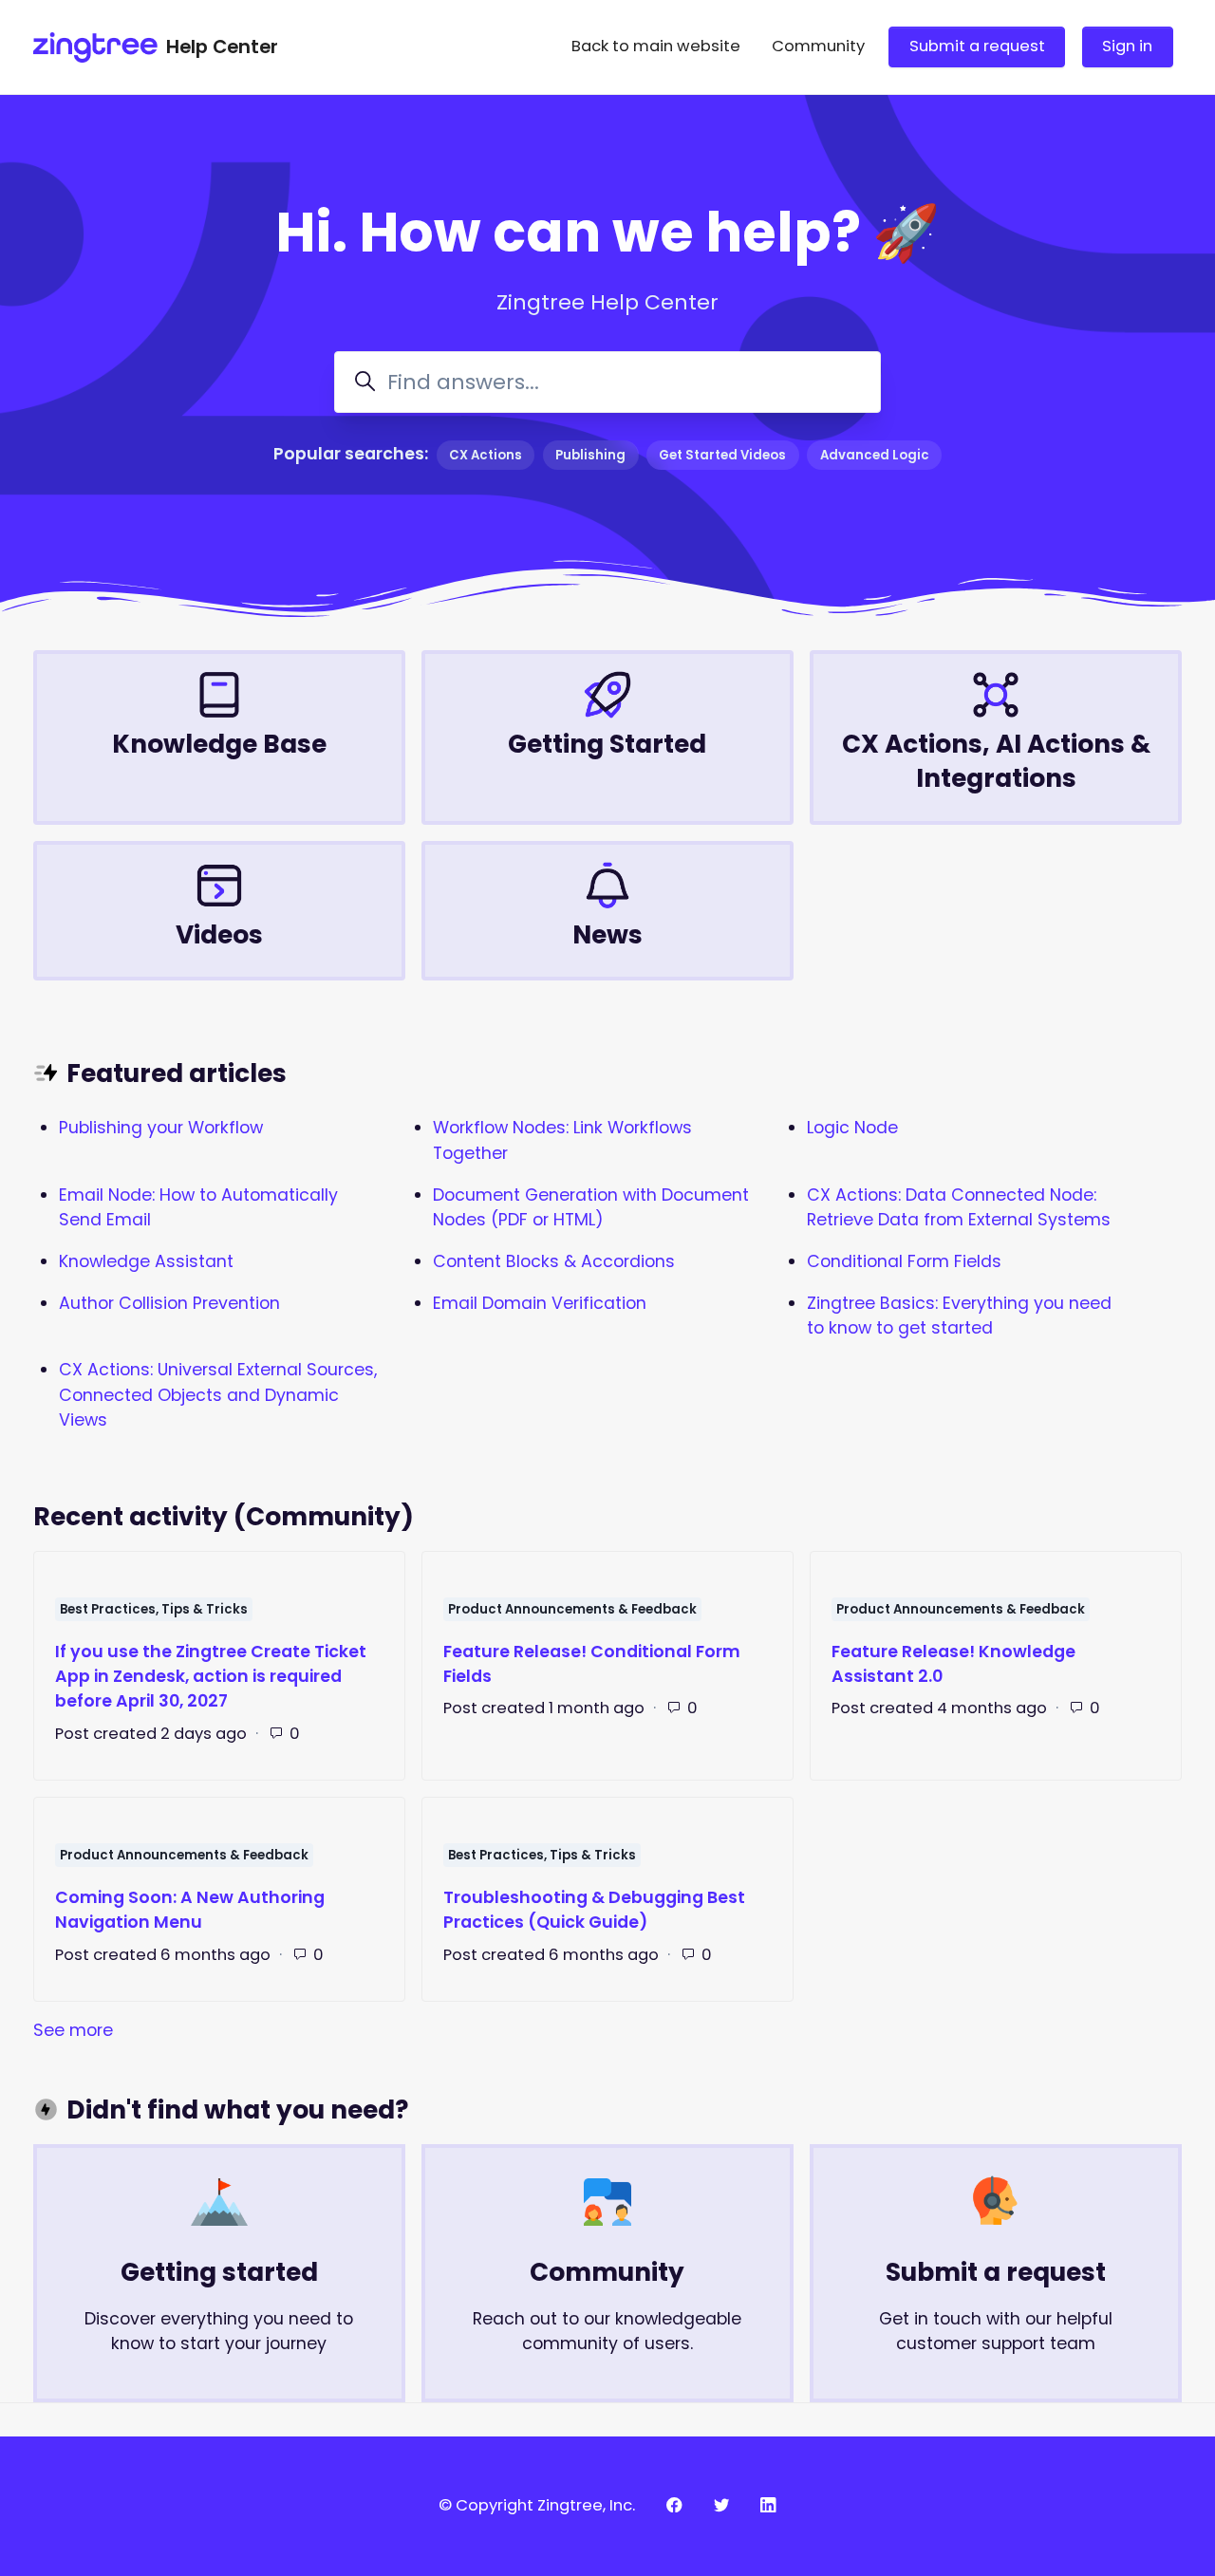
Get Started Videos (722, 455)
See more (182, 2030)
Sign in (1127, 46)
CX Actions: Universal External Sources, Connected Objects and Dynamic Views (218, 1395)
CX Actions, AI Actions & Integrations (996, 761)
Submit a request (977, 46)
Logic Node (852, 1128)
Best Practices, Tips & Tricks (154, 1609)
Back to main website (656, 46)
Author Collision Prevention (169, 1303)
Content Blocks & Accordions (554, 1261)
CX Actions (486, 455)
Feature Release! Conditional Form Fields (592, 1664)
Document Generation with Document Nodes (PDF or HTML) (591, 1207)
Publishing (590, 455)
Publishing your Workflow (161, 1128)
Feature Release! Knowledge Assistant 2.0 (953, 1664)
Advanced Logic (875, 455)
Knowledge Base (219, 744)
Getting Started (607, 744)
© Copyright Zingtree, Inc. (537, 2505)
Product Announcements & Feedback (572, 1609)
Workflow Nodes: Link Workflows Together (562, 1140)
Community (818, 46)
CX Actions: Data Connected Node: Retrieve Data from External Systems (959, 1207)
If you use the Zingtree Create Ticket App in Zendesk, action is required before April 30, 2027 (211, 1677)
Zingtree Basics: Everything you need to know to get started (959, 1316)
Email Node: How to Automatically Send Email (198, 1207)
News (607, 934)
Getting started (219, 2272)
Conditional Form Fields (904, 1261)
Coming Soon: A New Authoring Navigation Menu (190, 1910)
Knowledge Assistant (146, 1261)
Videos (219, 934)
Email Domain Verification (540, 1303)
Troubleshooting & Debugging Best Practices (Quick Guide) (594, 1910)
